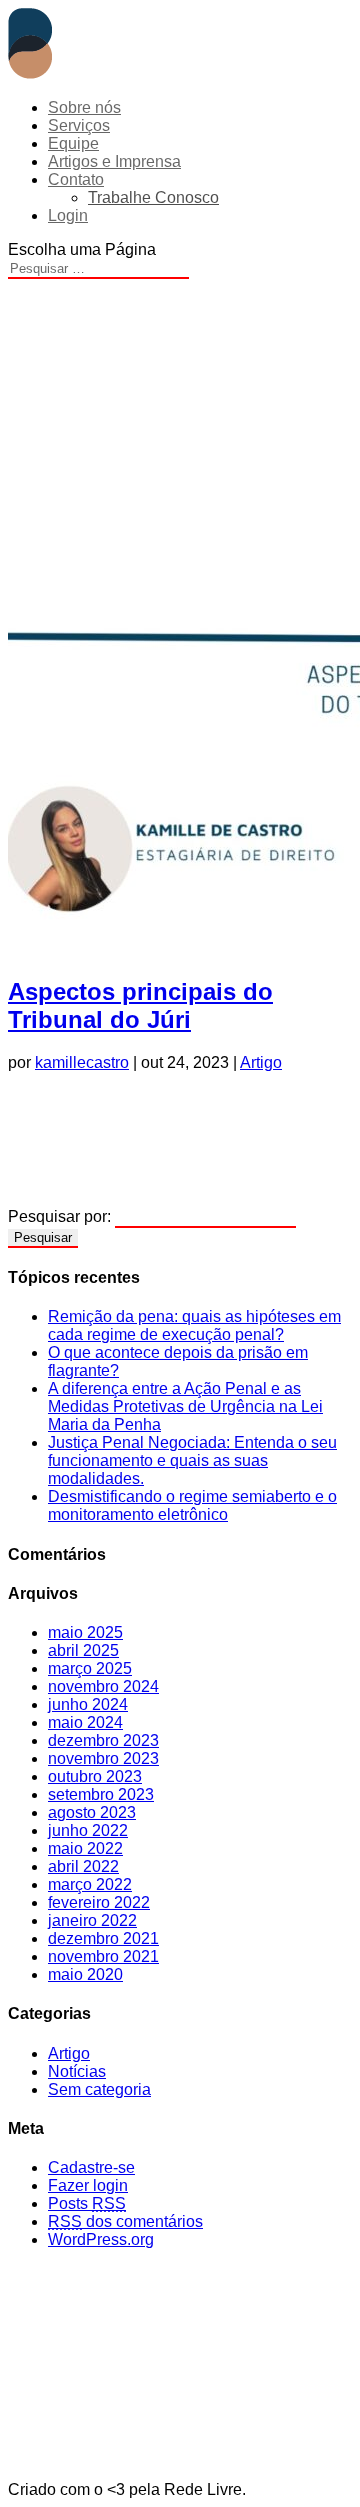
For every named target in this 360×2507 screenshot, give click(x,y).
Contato (76, 179)
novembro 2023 (103, 1758)
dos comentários (125, 2221)
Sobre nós (84, 107)
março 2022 (90, 1884)
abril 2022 (83, 1866)
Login (68, 215)
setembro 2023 (101, 1794)
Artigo (261, 1062)
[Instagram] (180, 2285)
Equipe (73, 143)
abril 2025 (83, 1650)
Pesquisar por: (59, 1216)
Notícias (77, 2071)
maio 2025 (85, 1632)
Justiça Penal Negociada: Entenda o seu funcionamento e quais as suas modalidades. (192, 1460)
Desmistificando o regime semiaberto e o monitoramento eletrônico (192, 1505)
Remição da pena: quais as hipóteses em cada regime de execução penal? (194, 1325)
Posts (87, 2203)
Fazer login (88, 2185)
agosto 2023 (92, 1812)
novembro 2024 (103, 1686)
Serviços (79, 125)
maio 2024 (85, 1722)
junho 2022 (88, 1830)
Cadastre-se (91, 2167)
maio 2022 (85, 1848)
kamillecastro (82, 1062)
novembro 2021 (103, 1956)
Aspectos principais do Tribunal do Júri (140, 1005)
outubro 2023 (95, 1776)
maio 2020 (85, 1974)
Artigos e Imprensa (114, 161)
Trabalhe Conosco (153, 197)
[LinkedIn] (180, 1148)
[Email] (180, 1188)
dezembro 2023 (103, 1740)
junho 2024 (88, 1704)
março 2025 (90, 1668)
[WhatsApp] (180, 1108)
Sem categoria (99, 2089)
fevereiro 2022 (99, 1902)
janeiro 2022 (92, 1920)
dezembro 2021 (103, 1938)
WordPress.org (101, 2239)
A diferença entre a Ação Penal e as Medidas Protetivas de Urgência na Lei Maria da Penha (185, 1406)
